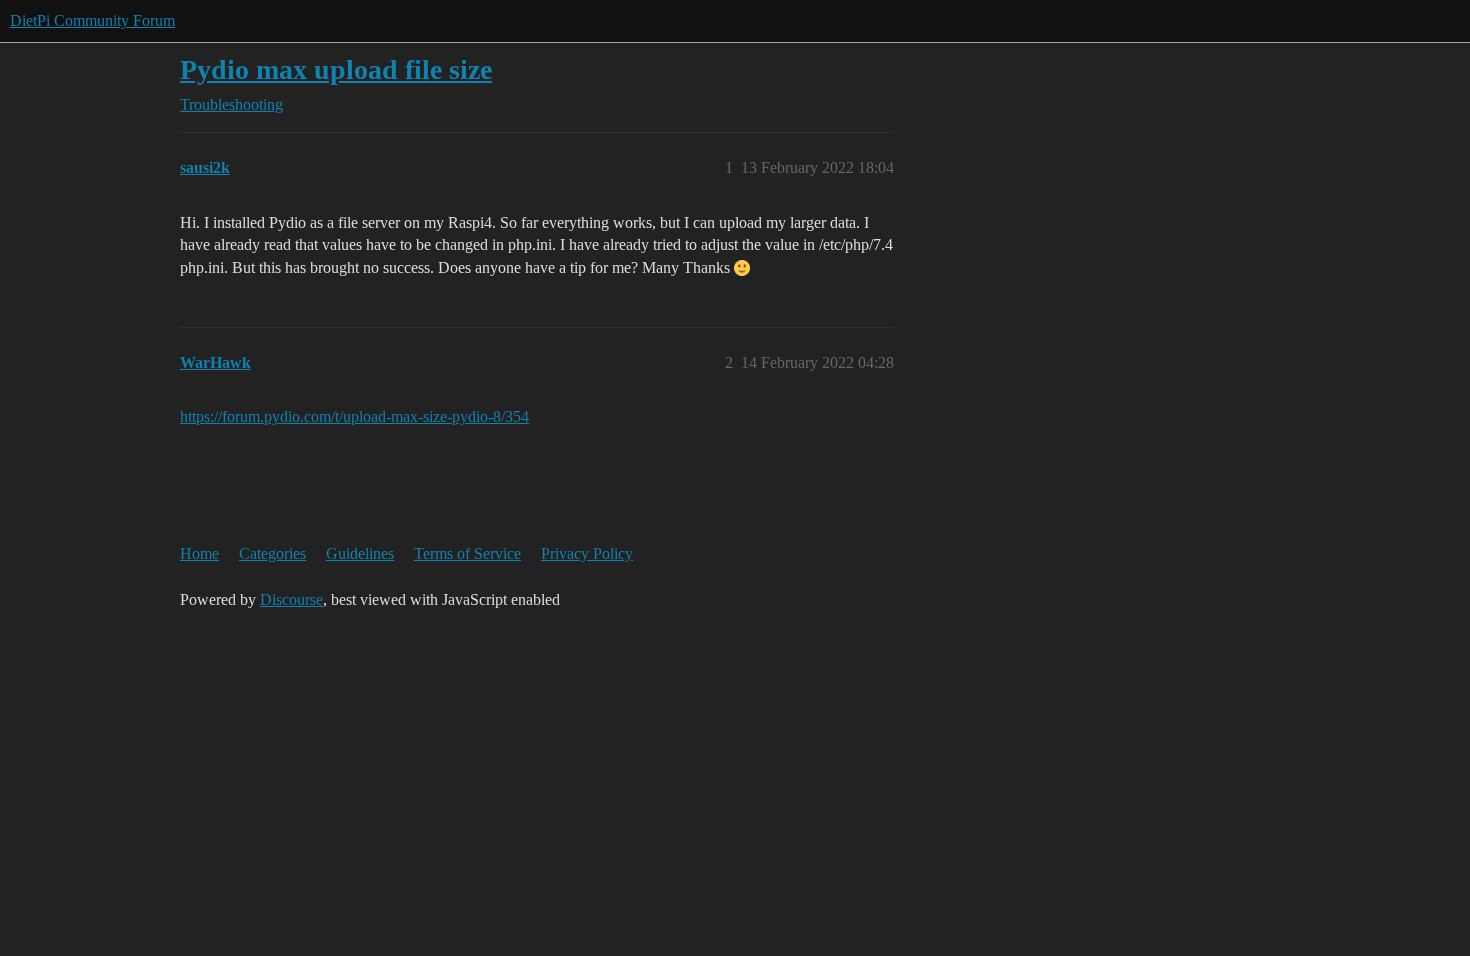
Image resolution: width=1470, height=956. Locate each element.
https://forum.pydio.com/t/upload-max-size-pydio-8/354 (354, 416)
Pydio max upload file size (336, 69)
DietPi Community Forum (92, 20)
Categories (272, 553)
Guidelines (360, 553)
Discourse (291, 599)
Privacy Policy (587, 553)
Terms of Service (467, 553)
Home (199, 553)
